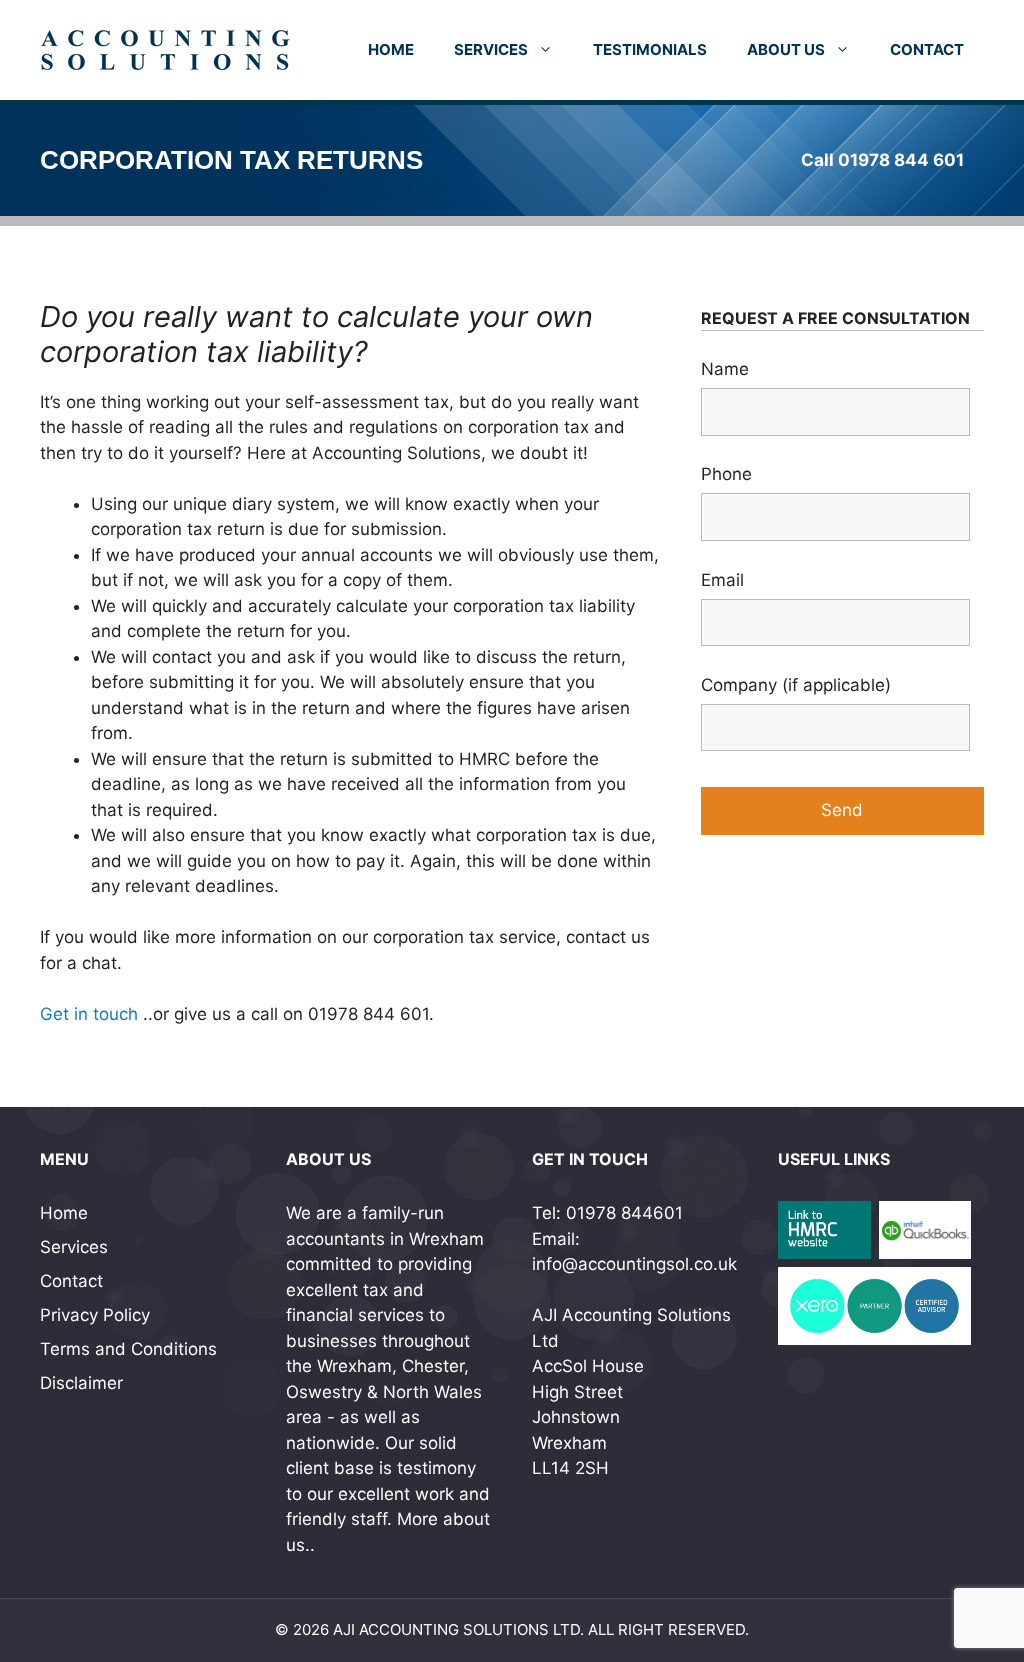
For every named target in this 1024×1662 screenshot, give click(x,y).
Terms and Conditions (128, 1349)
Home (391, 49)
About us (786, 49)
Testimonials (650, 49)
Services (491, 49)
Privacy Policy (95, 1315)
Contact (927, 49)
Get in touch (89, 1014)
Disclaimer (81, 1383)
